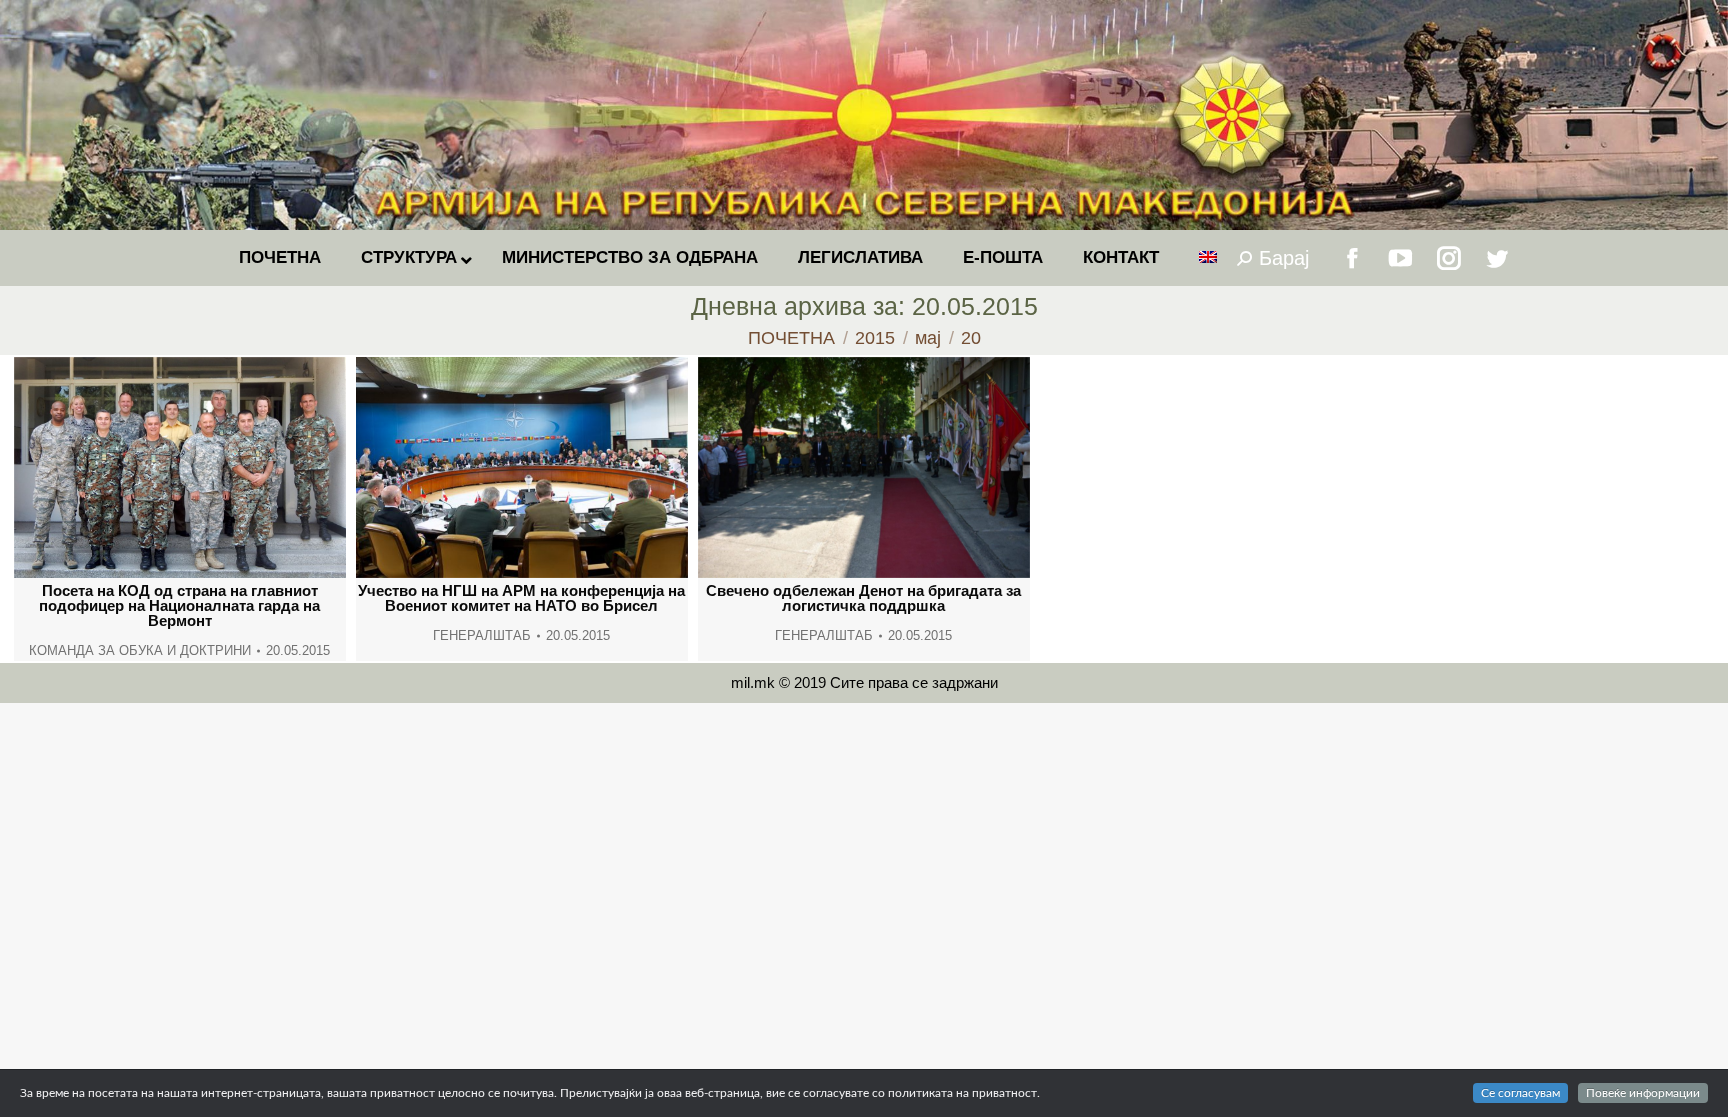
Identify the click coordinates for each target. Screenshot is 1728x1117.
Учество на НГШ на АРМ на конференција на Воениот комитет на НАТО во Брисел (521, 598)
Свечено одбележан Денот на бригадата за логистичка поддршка (863, 598)
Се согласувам (1520, 1093)
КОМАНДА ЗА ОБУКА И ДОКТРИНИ (140, 650)
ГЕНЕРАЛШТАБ (482, 635)
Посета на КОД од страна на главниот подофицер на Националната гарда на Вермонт (179, 605)
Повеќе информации (1643, 1093)
